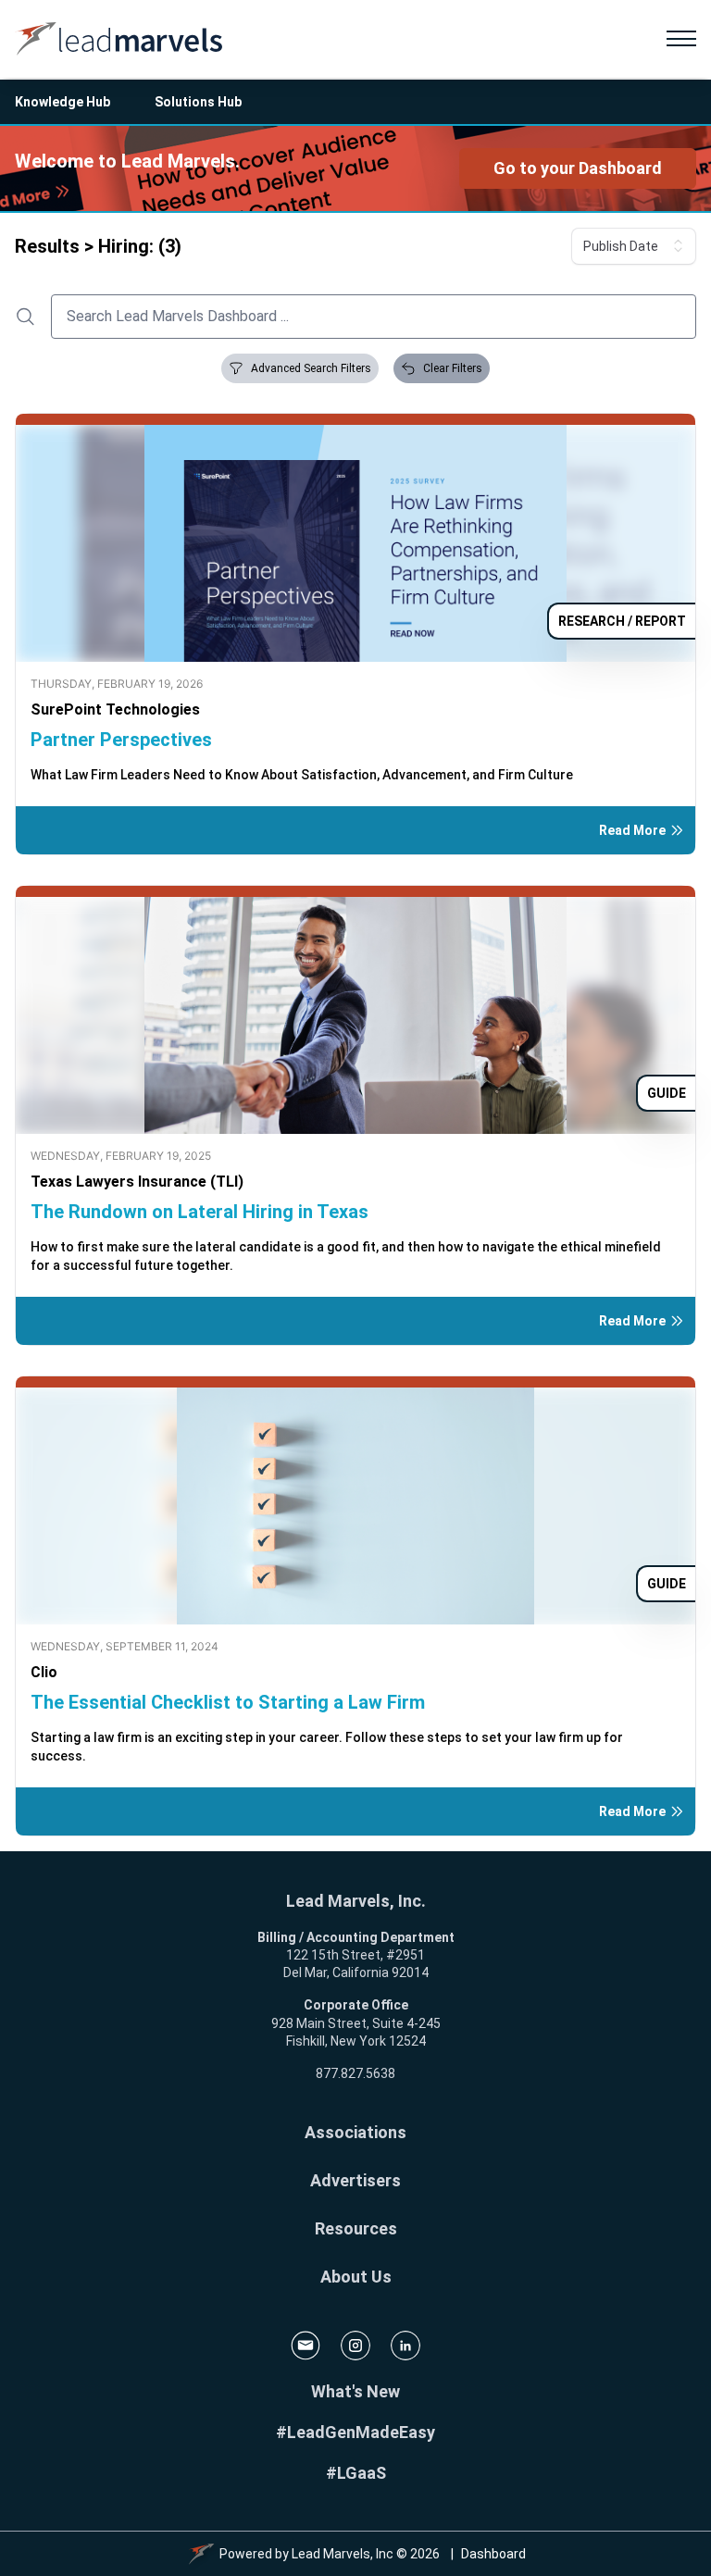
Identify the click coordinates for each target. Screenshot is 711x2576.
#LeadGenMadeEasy (355, 2432)
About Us (356, 2277)
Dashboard (493, 2554)
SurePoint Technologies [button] (115, 709)
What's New (355, 2391)
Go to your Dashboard (578, 168)
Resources (356, 2228)
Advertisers (355, 2180)
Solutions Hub (198, 102)
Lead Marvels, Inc (343, 2554)
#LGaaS (356, 2473)
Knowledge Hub (62, 102)
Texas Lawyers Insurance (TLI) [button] (137, 1182)
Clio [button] (44, 1672)
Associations (355, 2132)
